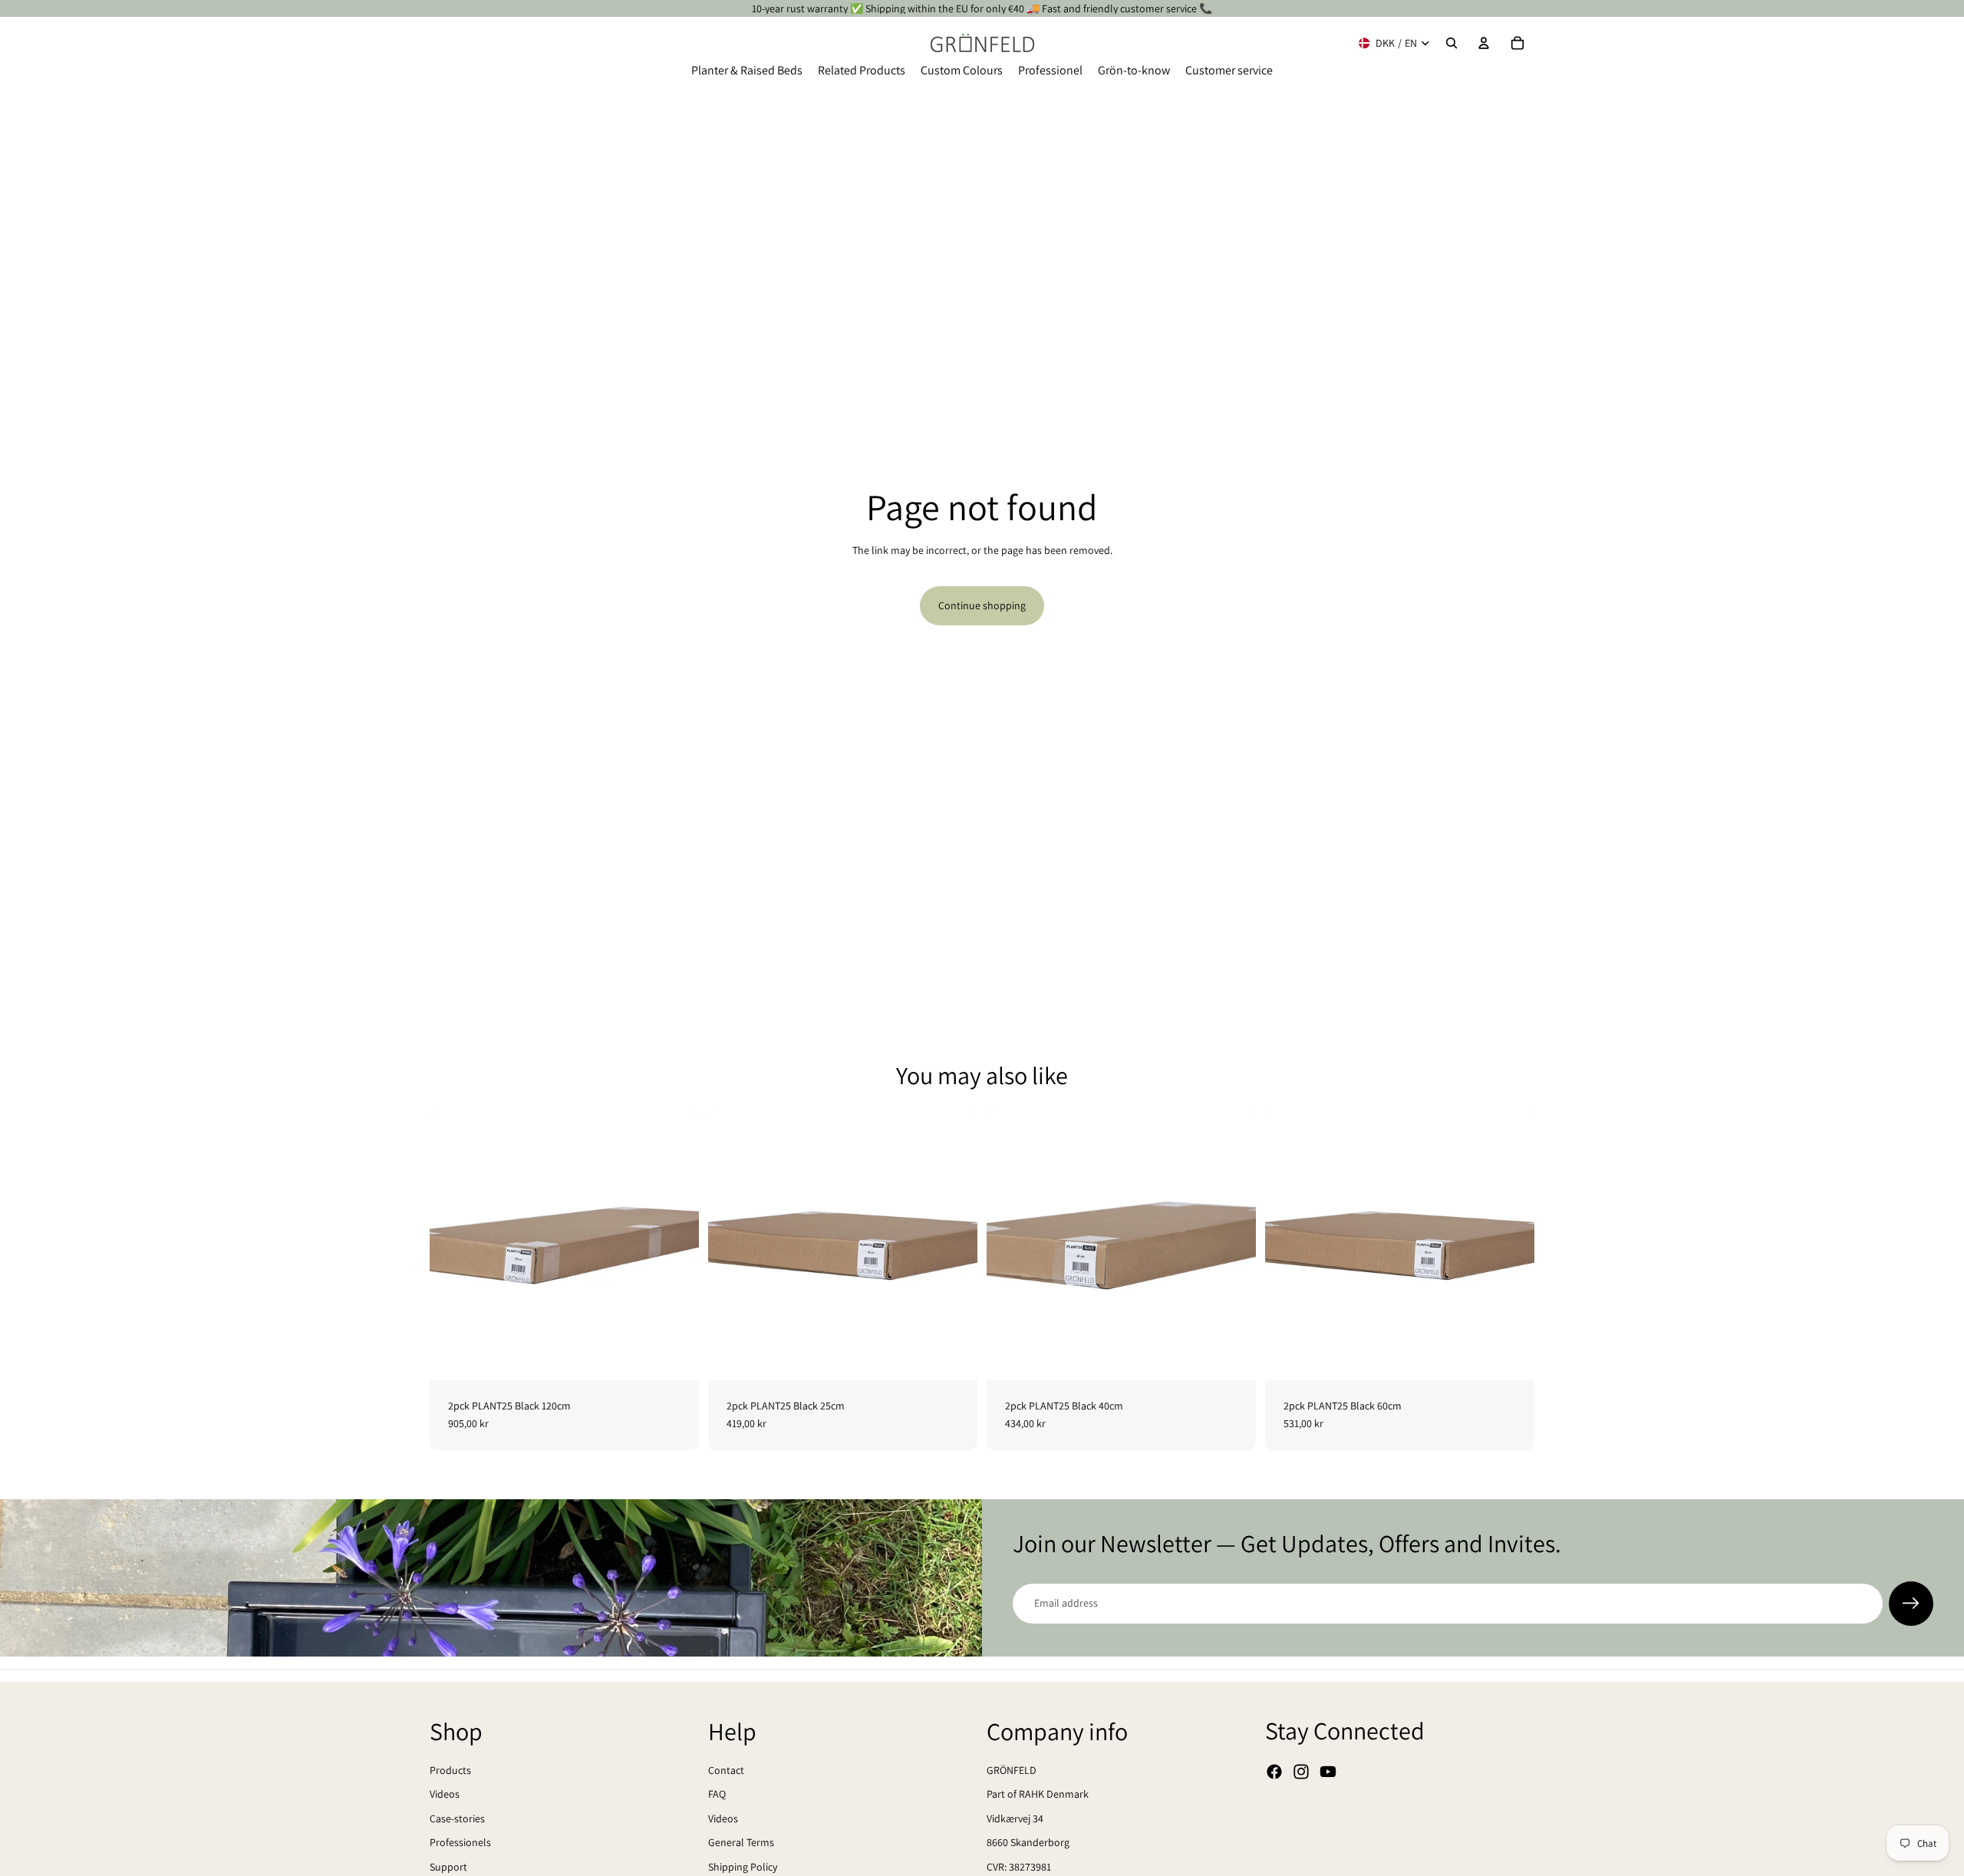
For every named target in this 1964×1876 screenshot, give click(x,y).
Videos (445, 1794)
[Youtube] (1328, 1772)
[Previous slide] (453, 1245)
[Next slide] (676, 1245)
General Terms (741, 1842)
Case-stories (457, 1818)
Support (448, 1867)
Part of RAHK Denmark (1038, 1794)
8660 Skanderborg (1028, 1842)
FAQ (717, 1794)
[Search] (1452, 43)
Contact (726, 1770)
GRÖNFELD (1012, 1770)
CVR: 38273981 (1019, 1867)
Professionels (460, 1842)
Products (450, 1770)
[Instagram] (1301, 1772)
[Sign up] (1911, 1604)
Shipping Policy (743, 1867)
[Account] (1484, 43)
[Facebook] (1274, 1772)
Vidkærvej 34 (1015, 1818)
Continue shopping (982, 605)
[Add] (675, 1357)
